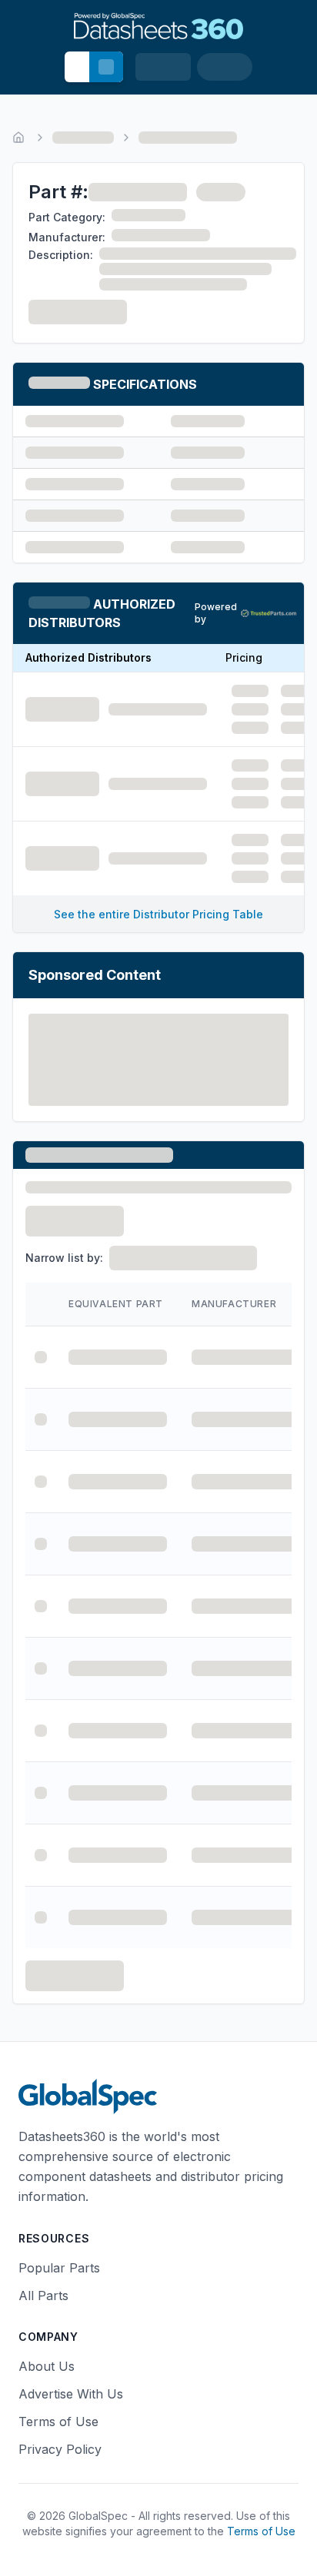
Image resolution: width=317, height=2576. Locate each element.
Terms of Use (58, 2422)
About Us (47, 2366)
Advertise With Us (71, 2394)
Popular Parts (59, 2268)
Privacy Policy (60, 2449)
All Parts (43, 2295)
